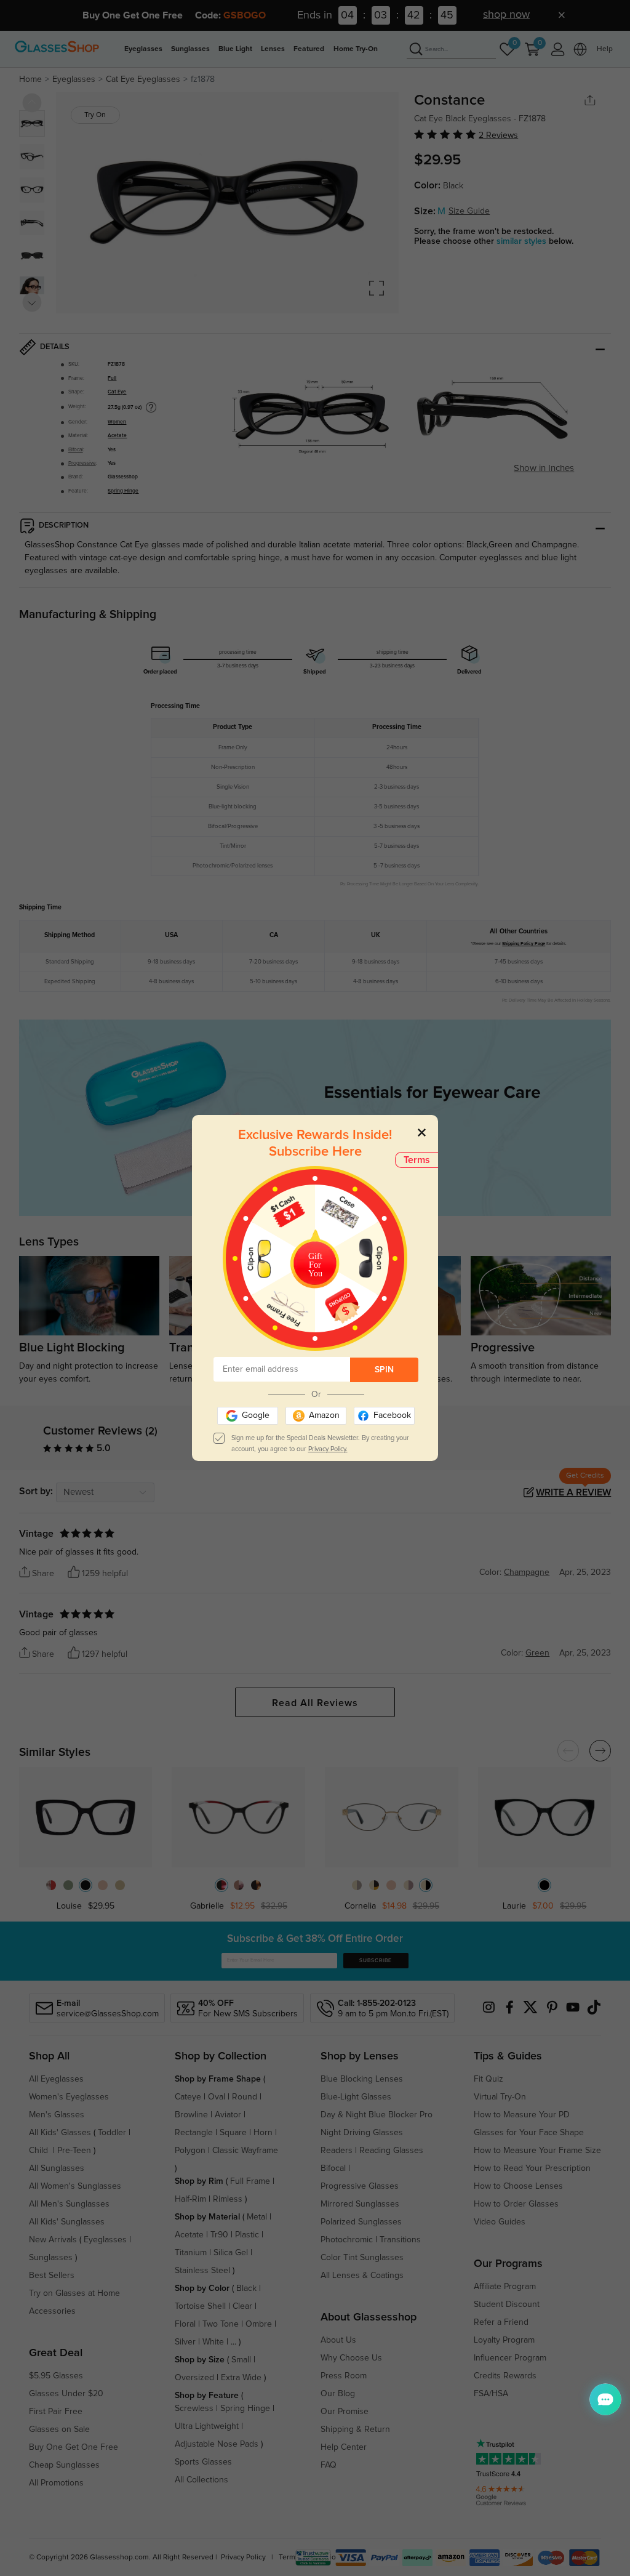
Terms (417, 1160)
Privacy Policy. (328, 1449)
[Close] (422, 1132)
